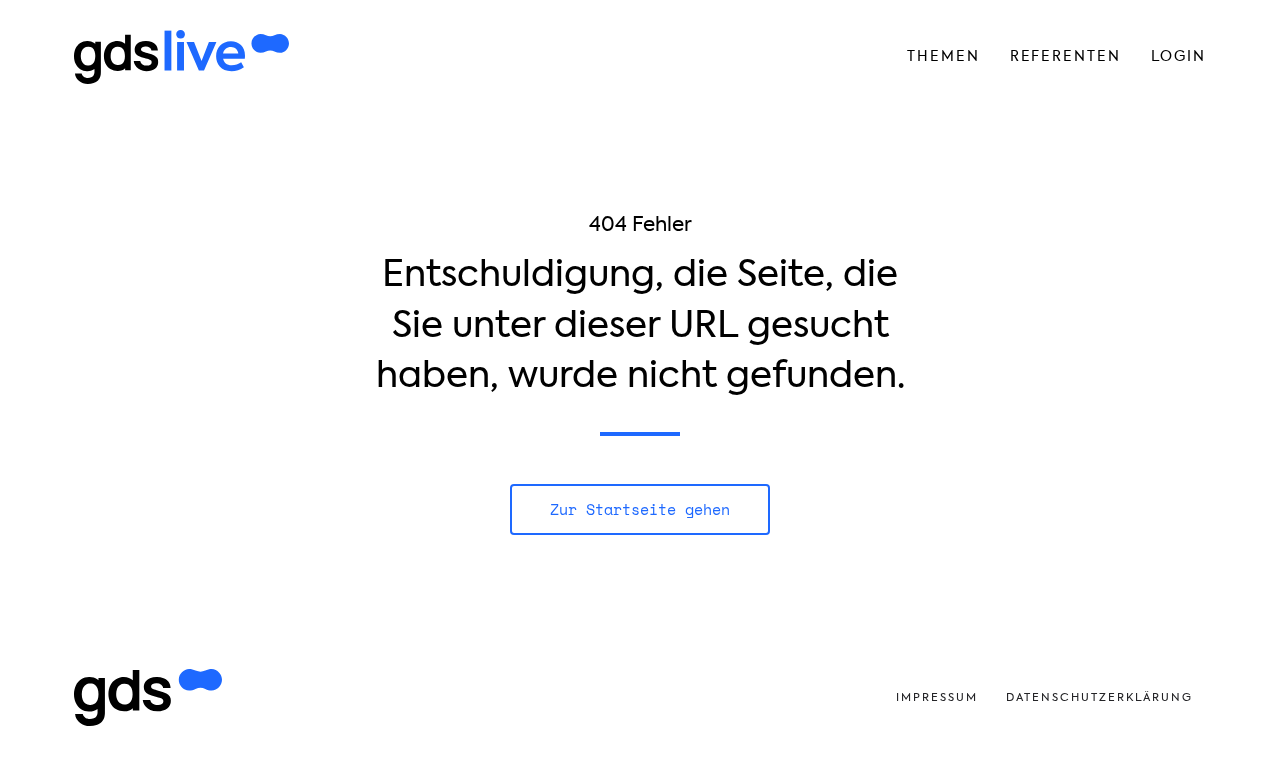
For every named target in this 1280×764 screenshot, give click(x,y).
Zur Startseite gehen (640, 509)
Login (1178, 56)
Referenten (1066, 56)
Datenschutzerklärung (1100, 697)
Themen (943, 56)
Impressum (937, 697)
